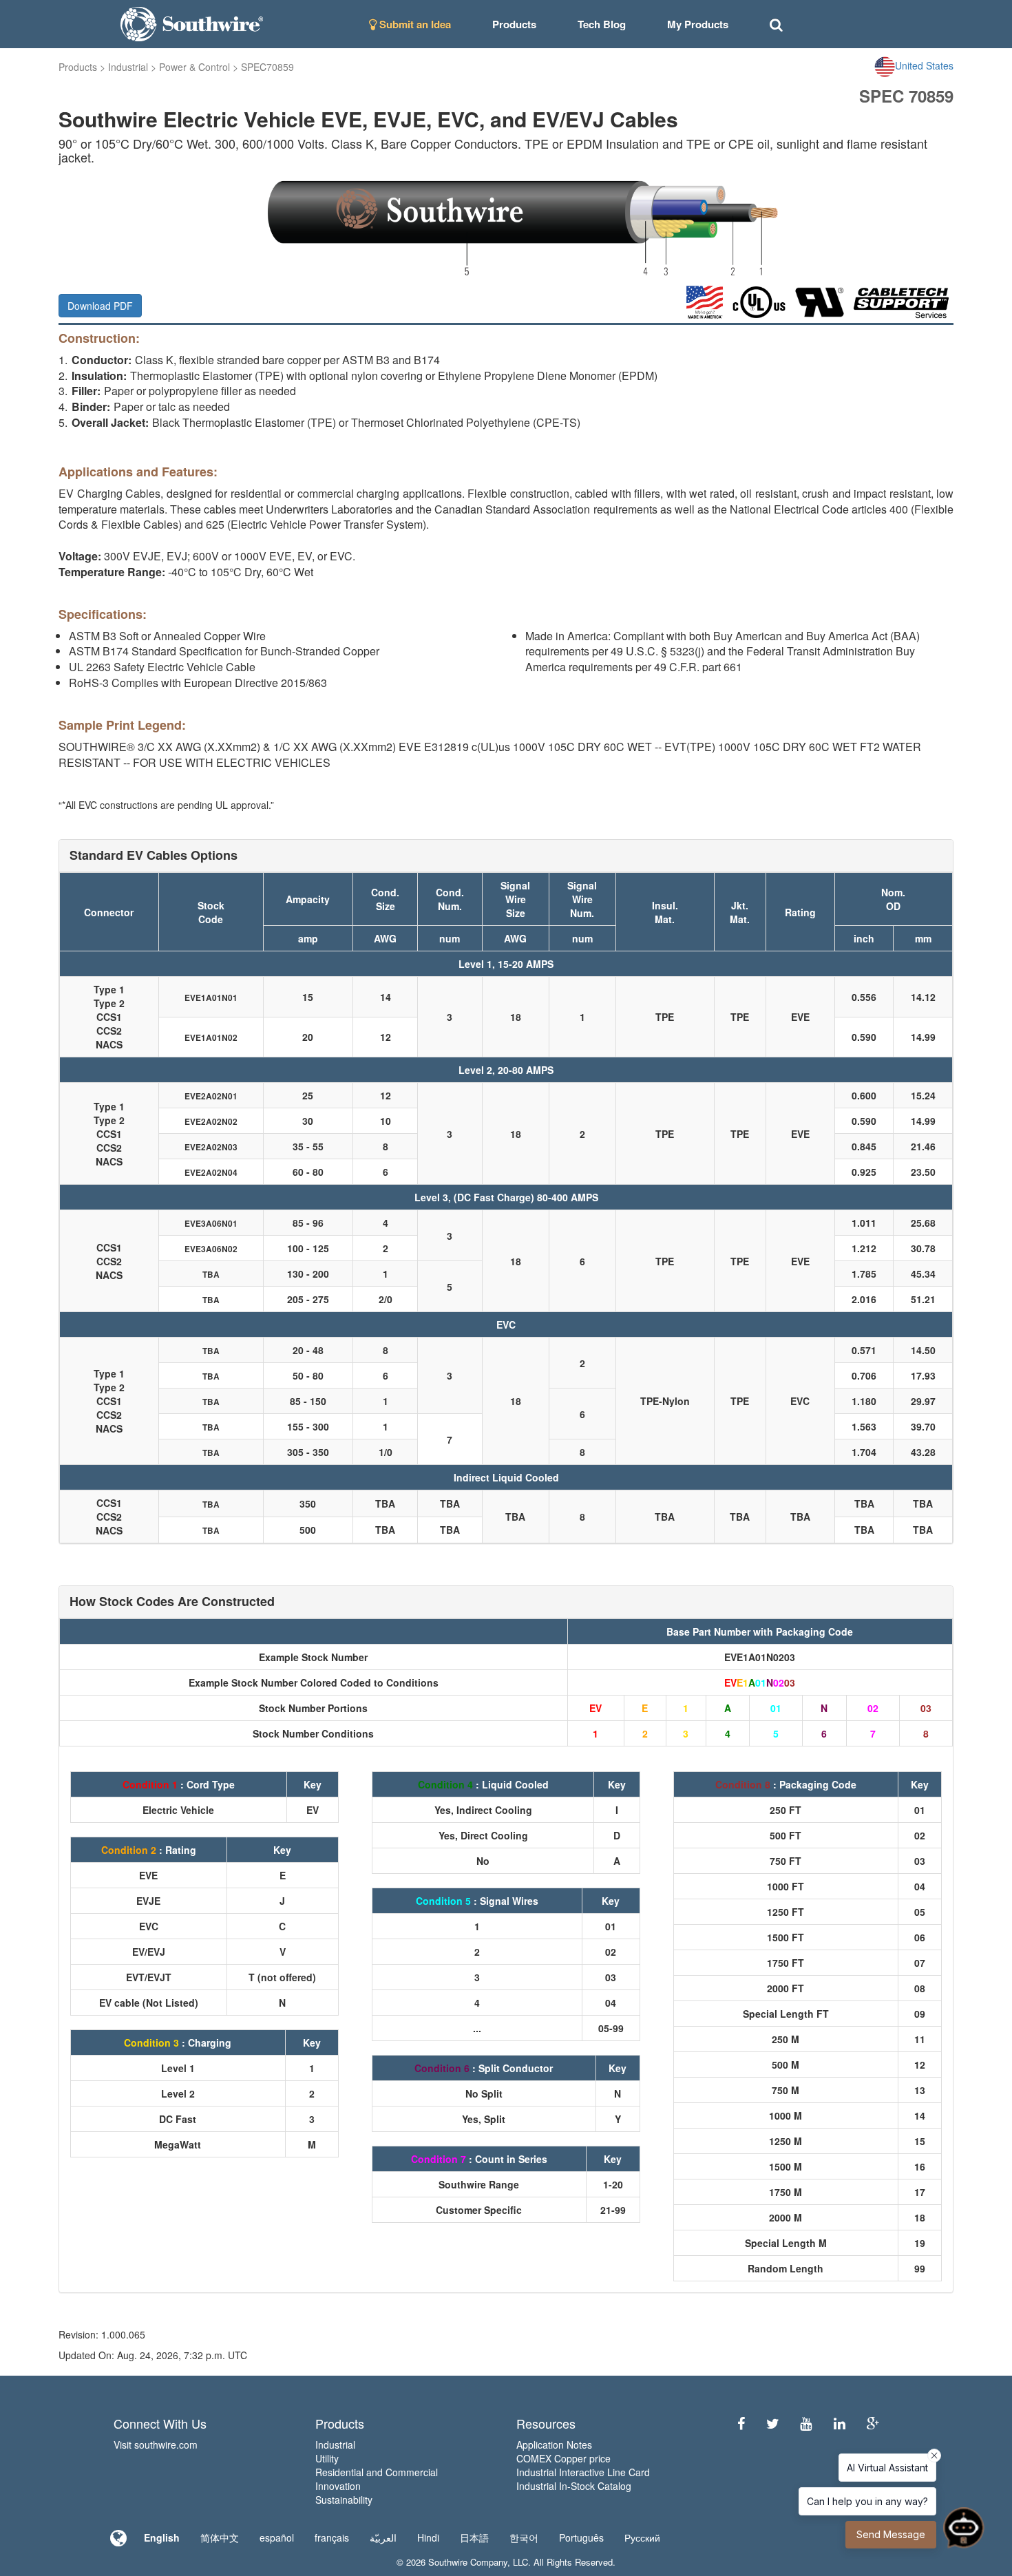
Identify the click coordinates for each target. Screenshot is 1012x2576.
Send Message (891, 2534)
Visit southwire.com (156, 2445)
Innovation (338, 2486)
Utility (327, 2458)
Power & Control (194, 67)
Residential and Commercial (377, 2472)
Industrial (128, 67)
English (162, 2537)
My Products (698, 24)
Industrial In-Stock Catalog (574, 2486)
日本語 (474, 2537)
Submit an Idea (414, 24)
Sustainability (344, 2500)
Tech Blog (602, 24)
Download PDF (100, 306)
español (277, 2537)
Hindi (428, 2537)
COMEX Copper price (563, 2458)
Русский (642, 2537)
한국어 (524, 2537)
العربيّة (383, 2537)
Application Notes (554, 2445)
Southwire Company (468, 2562)
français (332, 2537)
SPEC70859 (267, 67)
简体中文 (220, 2537)
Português (581, 2537)
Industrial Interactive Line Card (583, 2472)
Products (78, 67)
